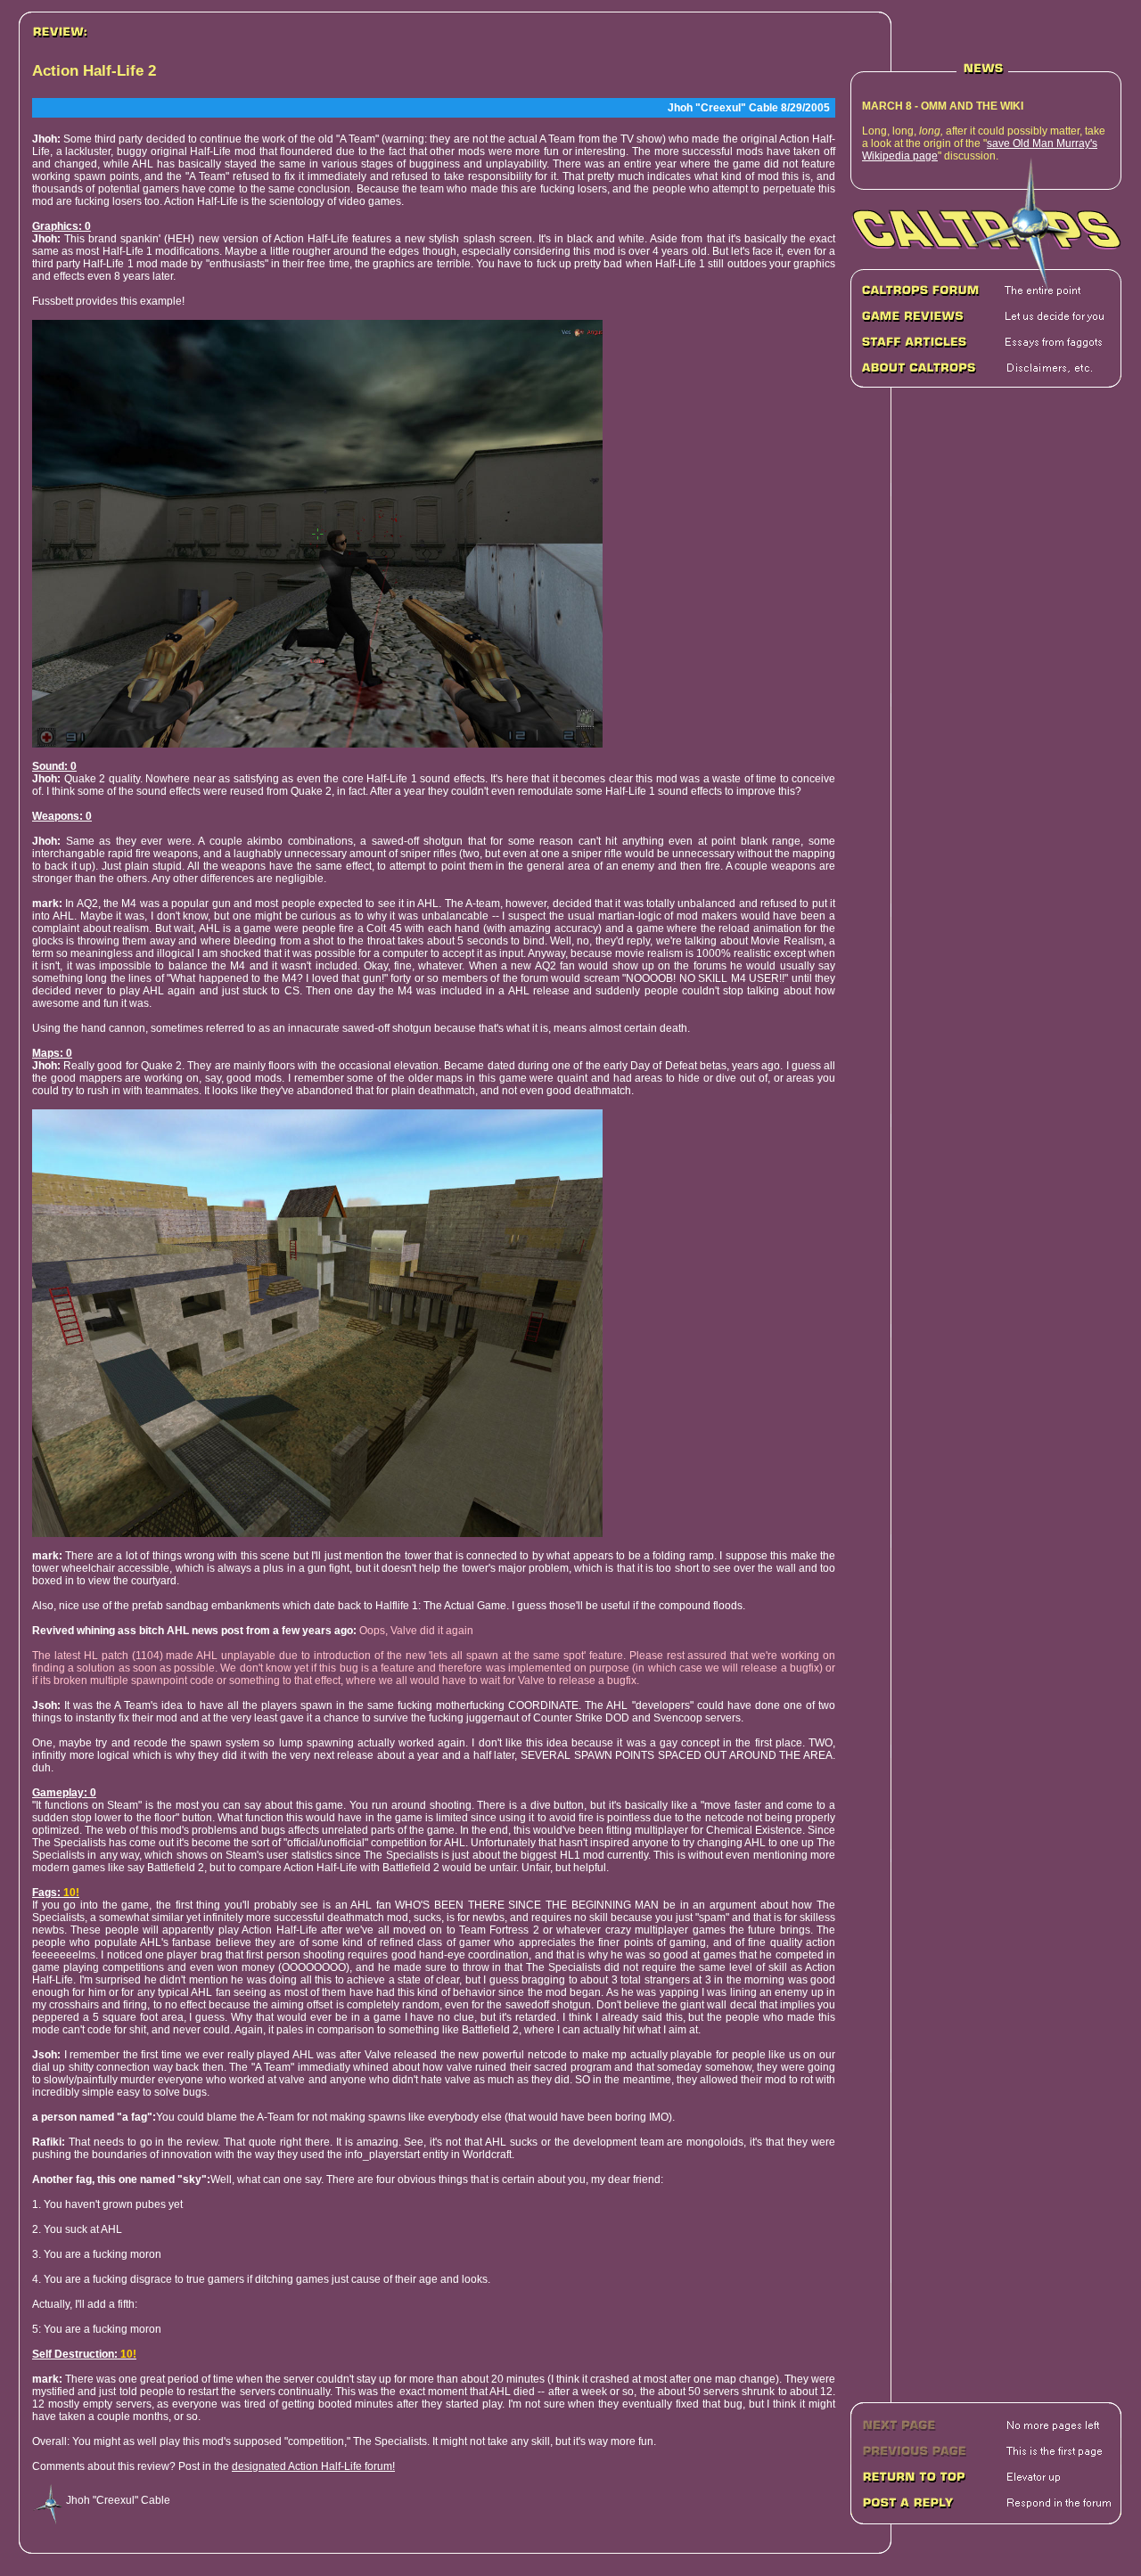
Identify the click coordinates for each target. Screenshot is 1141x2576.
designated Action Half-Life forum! (313, 2466)
